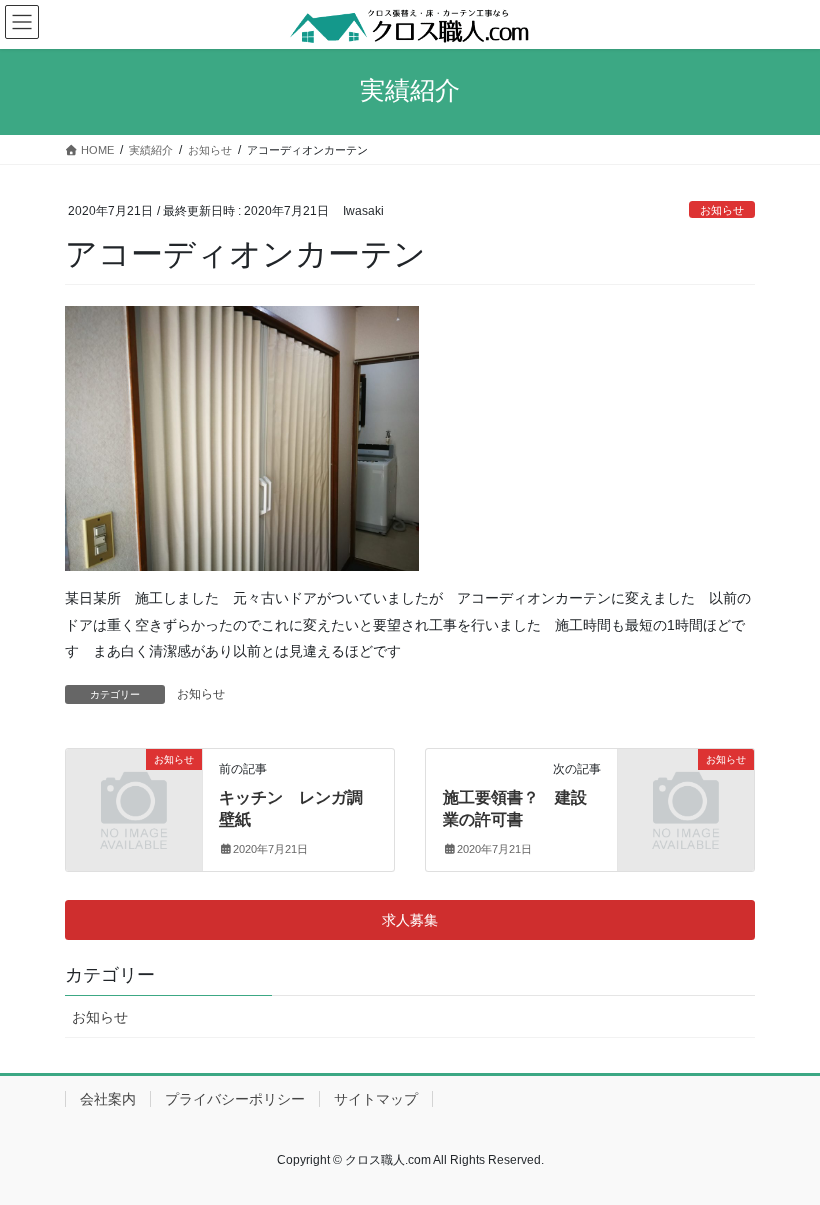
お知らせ (722, 210)
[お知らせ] (134, 789)
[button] (410, 920)
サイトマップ (376, 1099)
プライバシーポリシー (235, 1099)
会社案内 (108, 1099)
